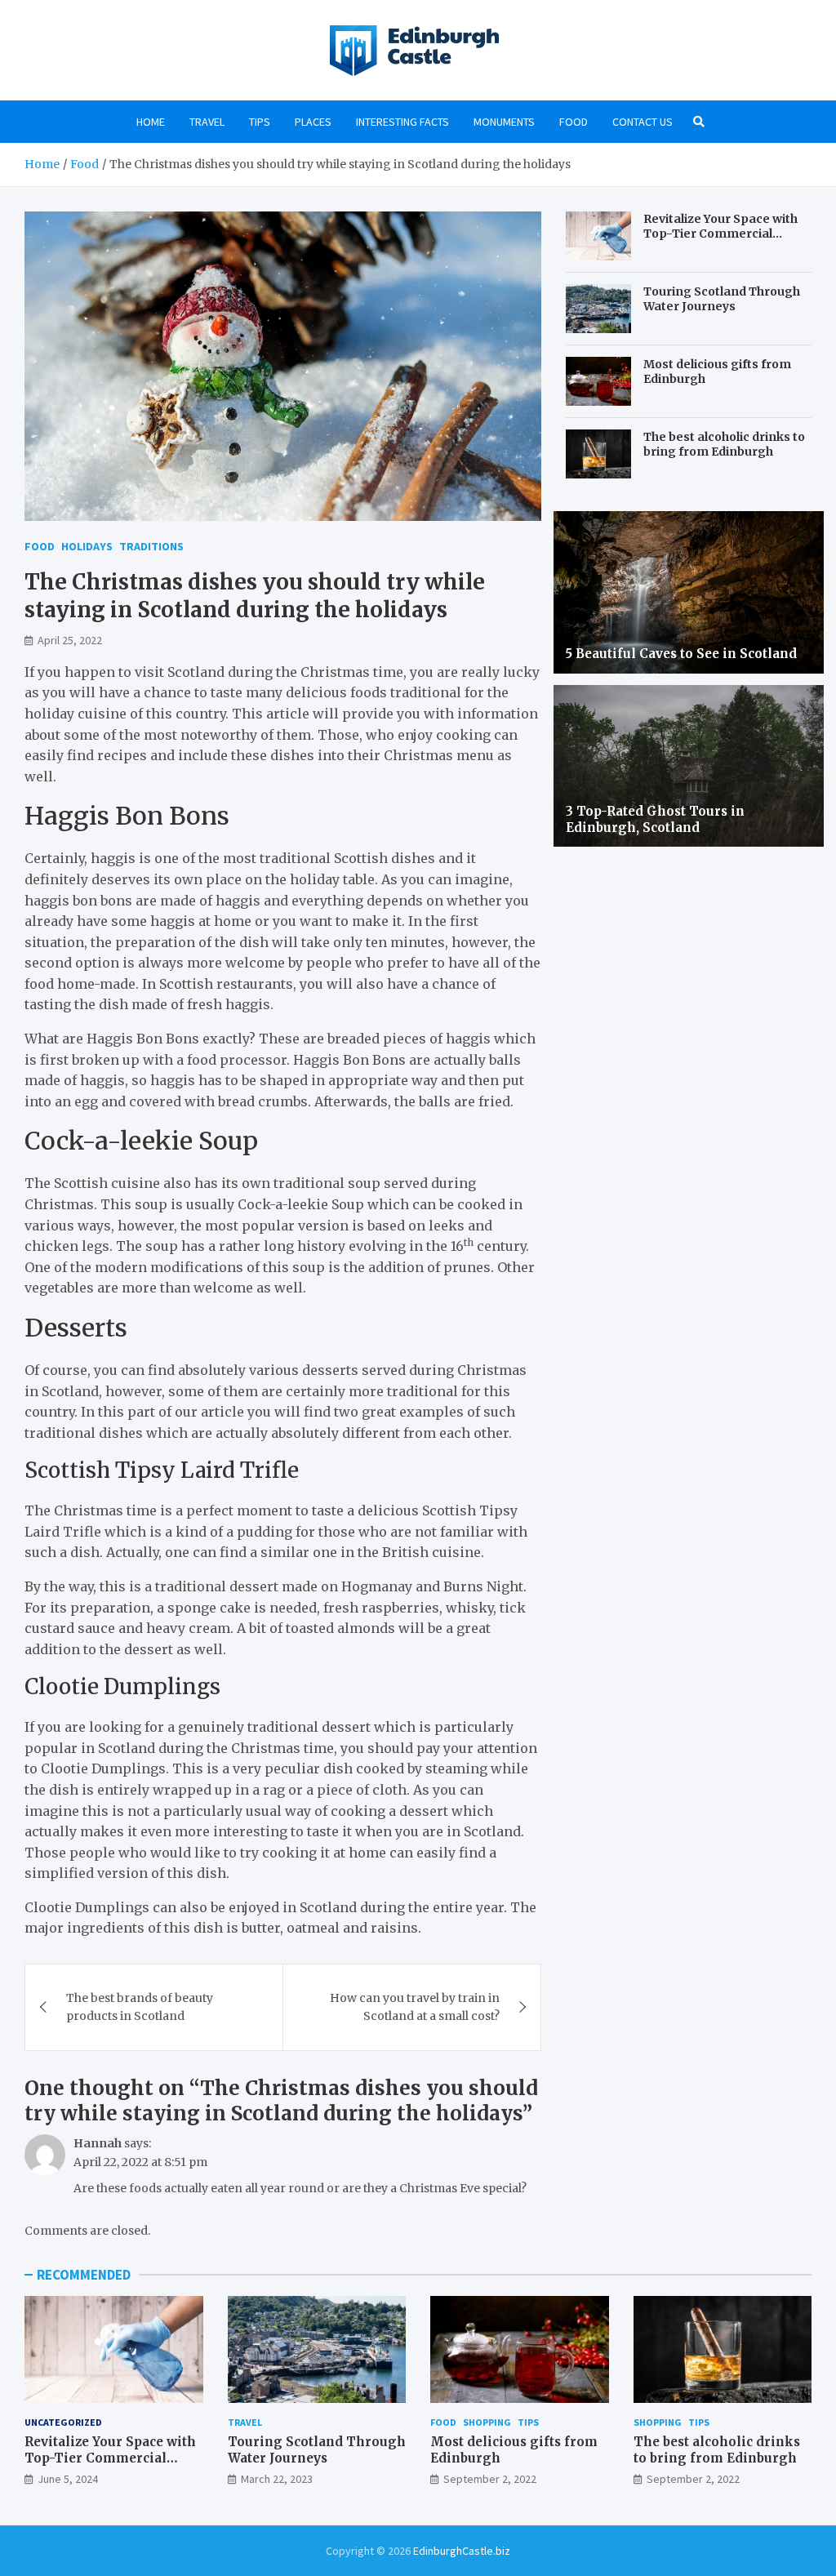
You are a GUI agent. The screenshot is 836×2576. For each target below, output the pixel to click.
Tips (260, 122)
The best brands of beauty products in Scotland (140, 2007)
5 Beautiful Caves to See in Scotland (681, 654)
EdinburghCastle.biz (462, 2551)
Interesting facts (402, 122)
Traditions (151, 546)
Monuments (504, 122)
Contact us (643, 122)
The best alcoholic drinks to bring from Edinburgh (724, 444)
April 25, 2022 (70, 640)
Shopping (487, 2422)
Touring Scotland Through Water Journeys (722, 299)
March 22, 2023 (277, 2479)
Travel (207, 122)
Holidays (87, 546)
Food (574, 122)
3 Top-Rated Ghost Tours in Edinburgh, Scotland (655, 819)
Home (151, 122)
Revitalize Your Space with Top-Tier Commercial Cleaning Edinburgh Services (720, 241)
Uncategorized (63, 2422)
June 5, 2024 (68, 2479)
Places (313, 122)
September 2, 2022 (490, 2479)
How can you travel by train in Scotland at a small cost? (415, 2007)
